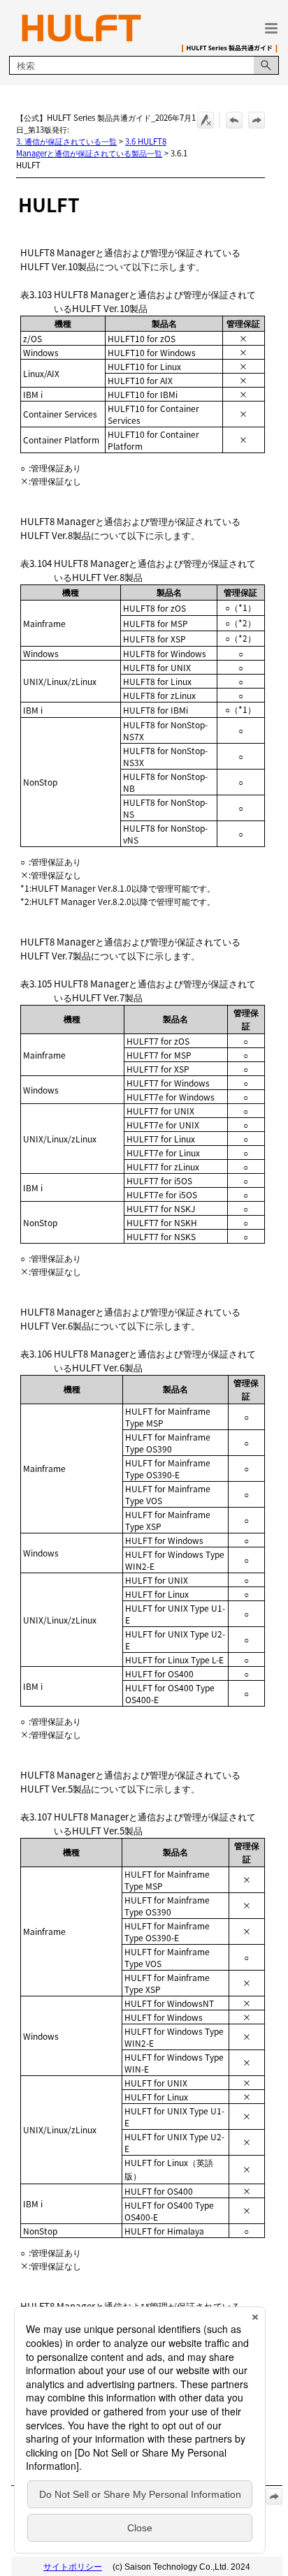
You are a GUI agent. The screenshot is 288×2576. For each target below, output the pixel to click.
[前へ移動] (234, 120)
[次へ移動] (257, 120)
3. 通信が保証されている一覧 (66, 141)
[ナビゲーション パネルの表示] (271, 28)
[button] (266, 65)
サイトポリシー (73, 2567)
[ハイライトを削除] (206, 120)
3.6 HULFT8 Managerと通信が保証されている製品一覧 (91, 147)
